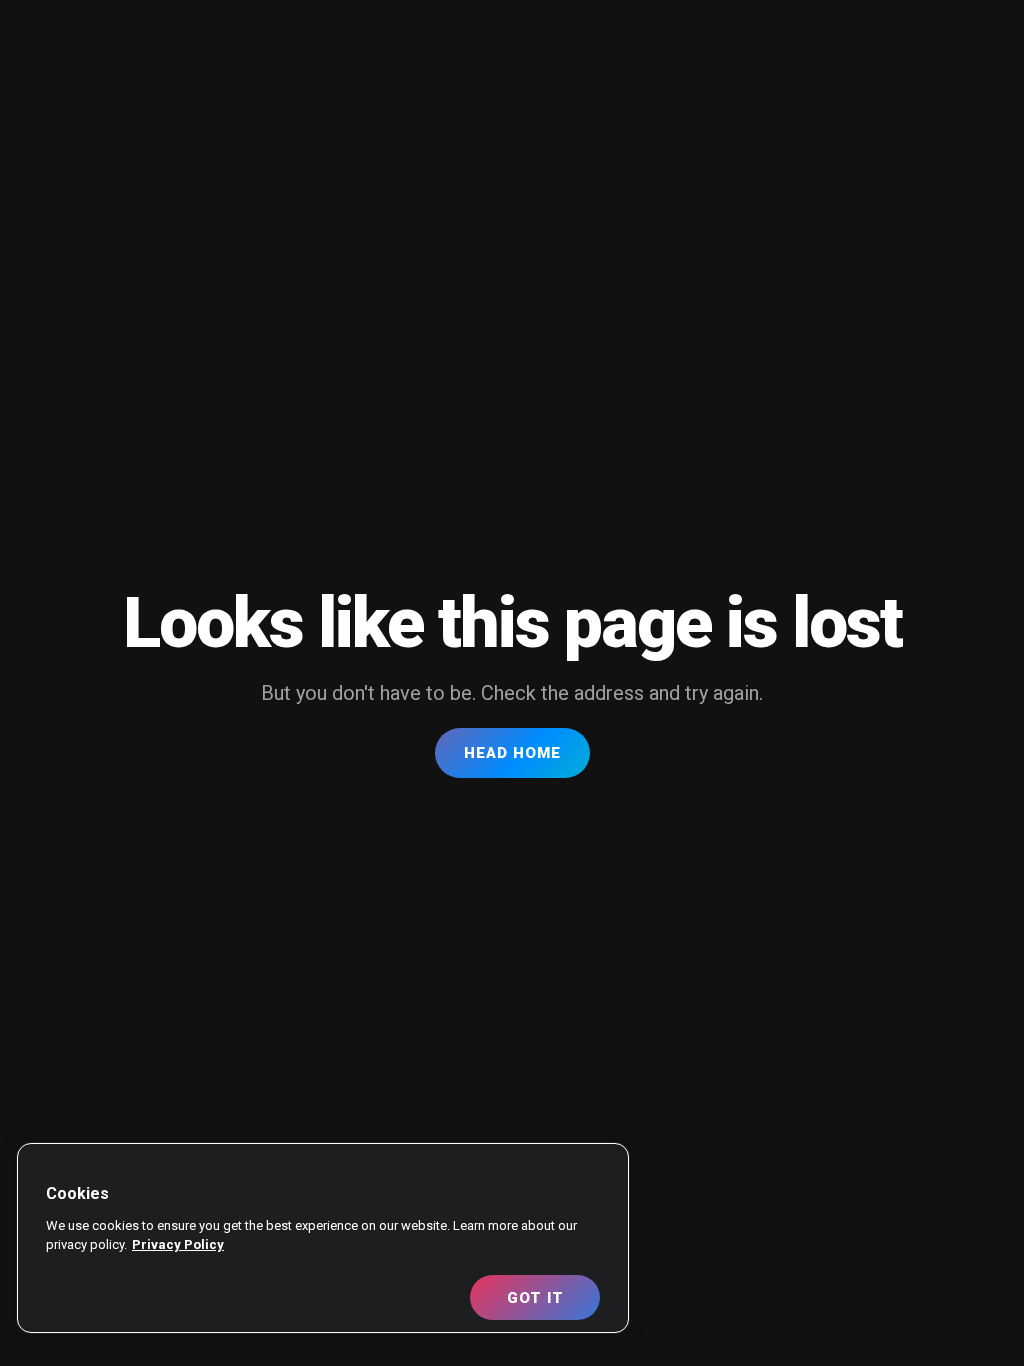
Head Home (512, 753)
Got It (535, 1298)
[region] (323, 1238)
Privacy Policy (178, 1244)
